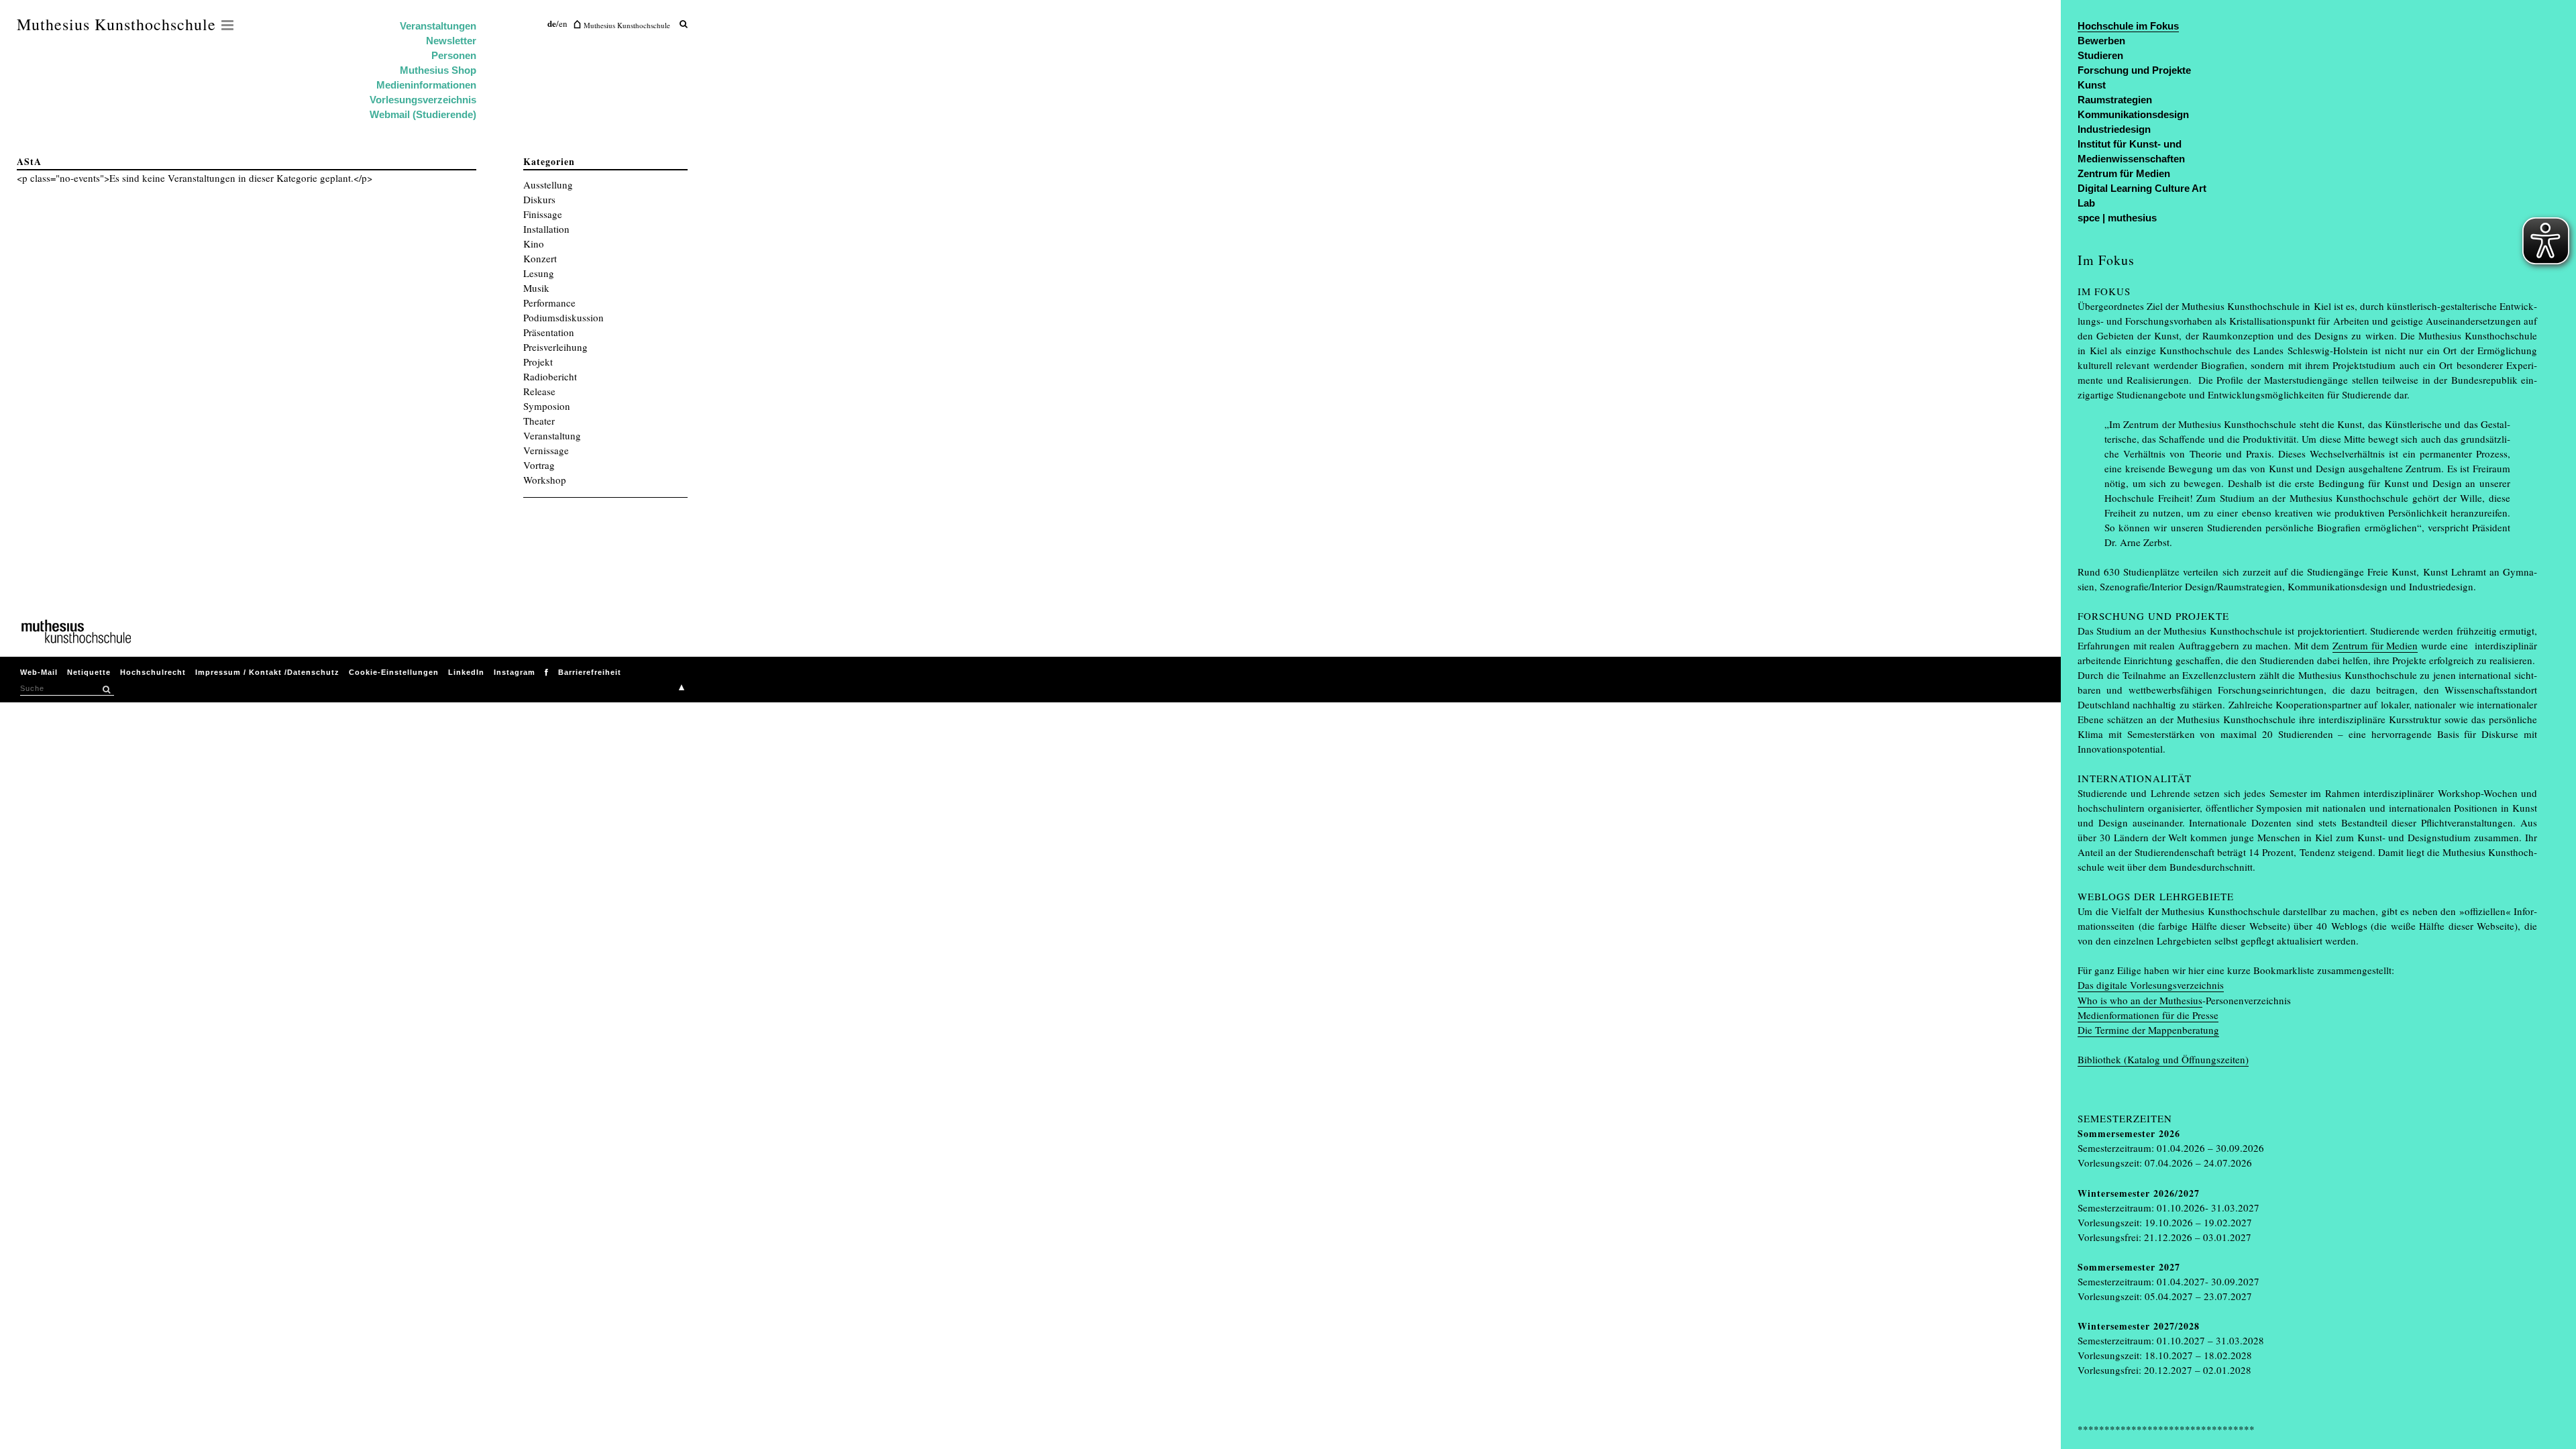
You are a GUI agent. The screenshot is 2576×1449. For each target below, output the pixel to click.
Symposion (547, 406)
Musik (536, 288)
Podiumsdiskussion (563, 317)
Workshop (545, 480)
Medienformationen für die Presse (2148, 1015)
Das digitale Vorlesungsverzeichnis (2151, 985)
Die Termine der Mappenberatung (2148, 1030)
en (563, 23)
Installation (546, 229)
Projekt (538, 362)
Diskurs (539, 199)
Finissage (543, 214)
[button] (106, 690)
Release (539, 391)
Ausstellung (548, 184)
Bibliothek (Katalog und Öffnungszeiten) (2163, 1059)
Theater (539, 421)
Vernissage (546, 450)
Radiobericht (550, 376)
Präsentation (549, 332)
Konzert (540, 258)
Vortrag (539, 465)
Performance (549, 303)
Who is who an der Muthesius (2140, 1000)
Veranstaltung (552, 435)
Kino (534, 244)
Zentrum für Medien (2375, 645)
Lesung (539, 273)
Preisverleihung (555, 347)
